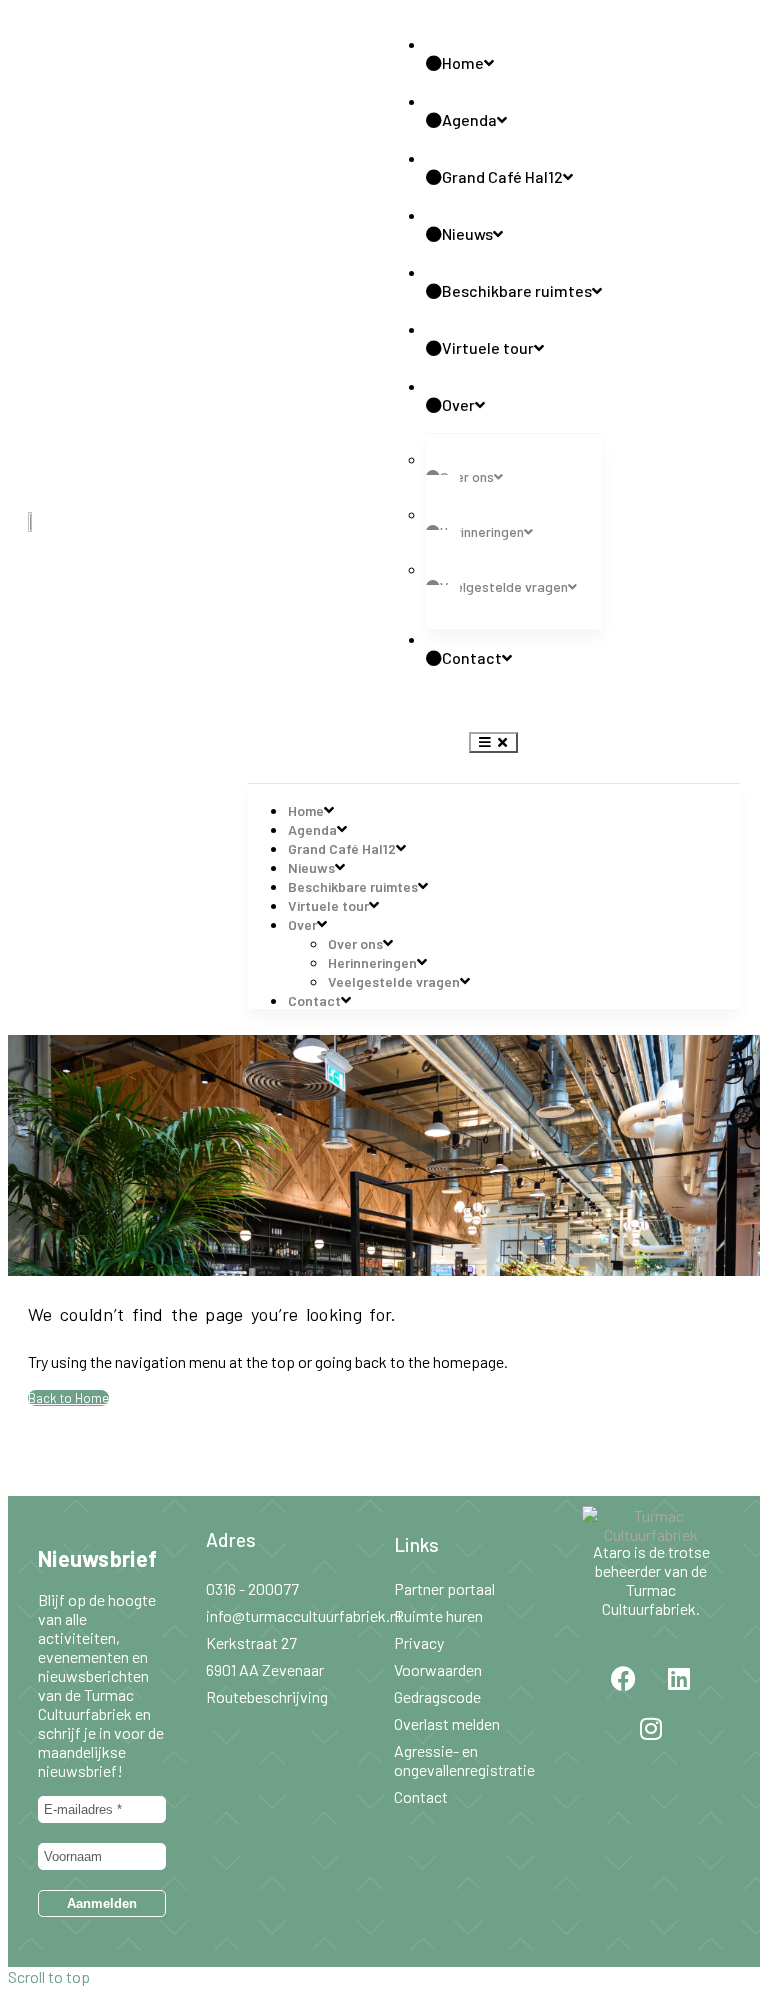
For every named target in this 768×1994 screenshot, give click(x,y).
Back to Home (68, 1398)
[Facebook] (624, 1679)
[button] (493, 742)
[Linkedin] (679, 1679)
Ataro (612, 1551)
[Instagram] (651, 1729)
